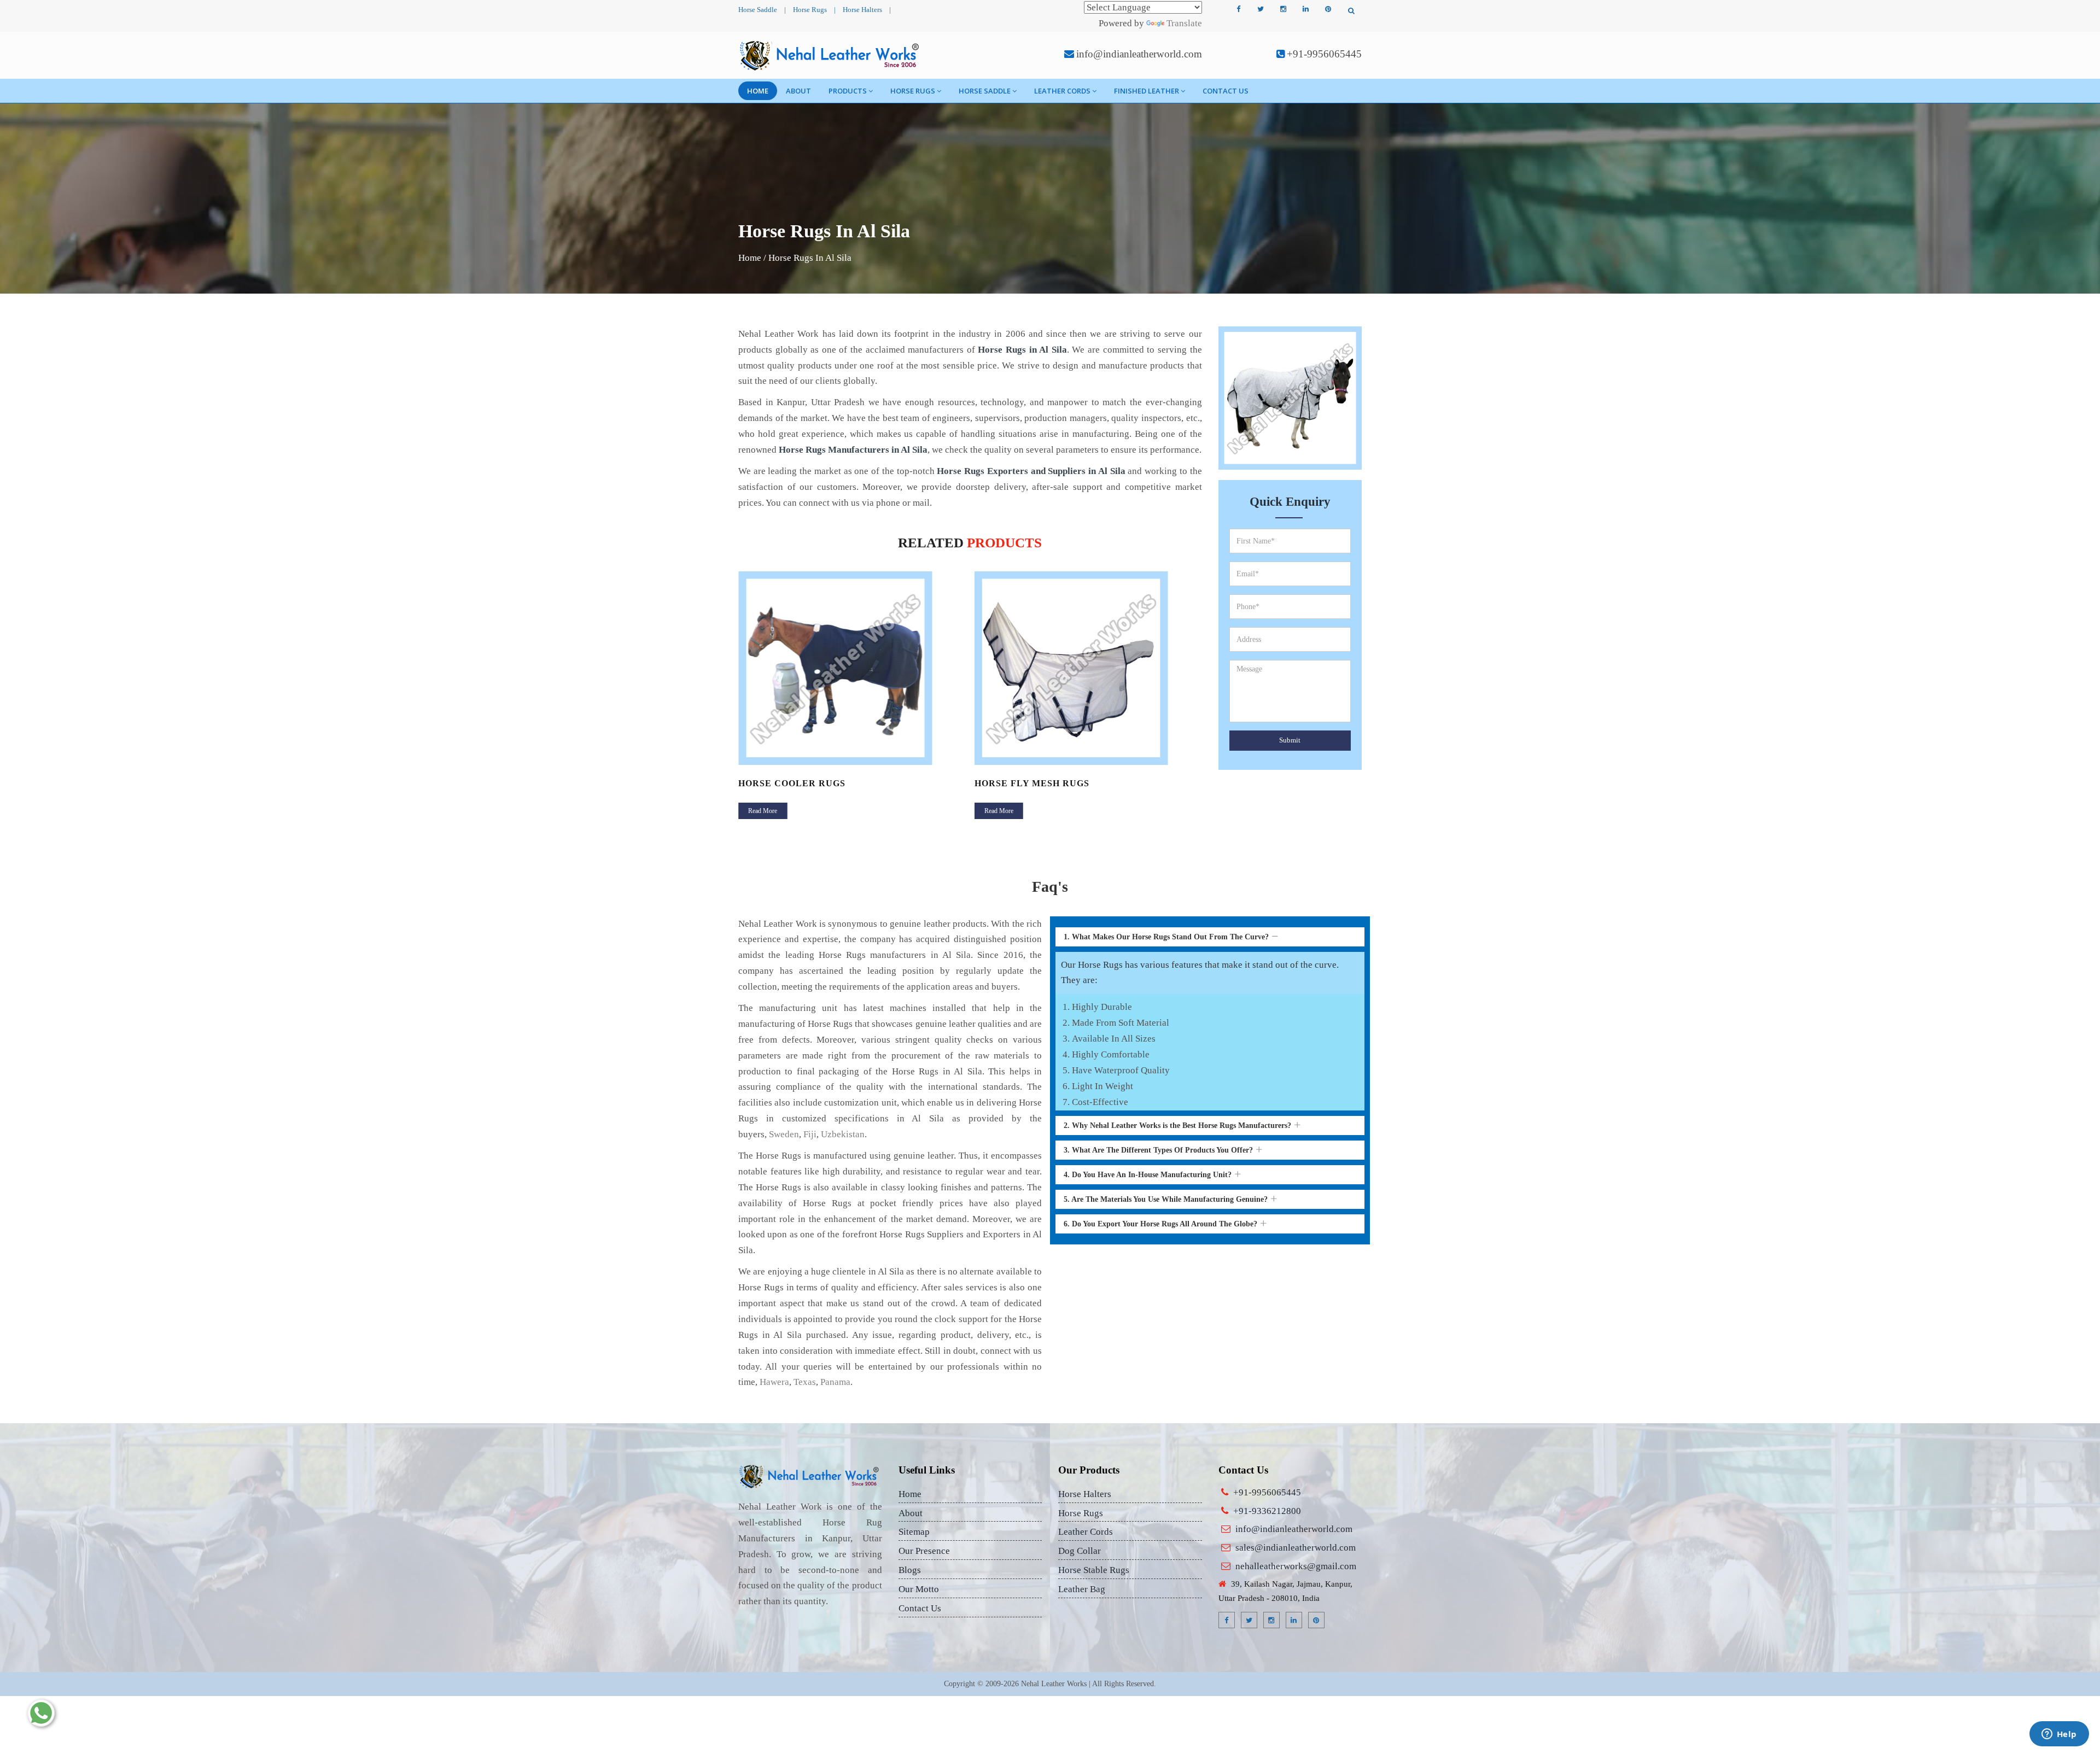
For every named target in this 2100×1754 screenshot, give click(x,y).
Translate (1184, 23)
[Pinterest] (1328, 9)
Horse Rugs (810, 10)
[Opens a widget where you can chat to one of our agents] (2059, 1735)
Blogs (910, 1570)
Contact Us (1226, 91)
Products (848, 91)
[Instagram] (1283, 9)
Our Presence (924, 1551)
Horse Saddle (758, 10)
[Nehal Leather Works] (830, 55)
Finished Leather (1147, 91)
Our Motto (919, 1589)
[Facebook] (1238, 9)
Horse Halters (862, 10)
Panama (835, 1382)
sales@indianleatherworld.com (1296, 1548)
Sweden (784, 1134)
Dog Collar (1080, 1551)
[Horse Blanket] (1089, 668)
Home (758, 91)
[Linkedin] (1305, 9)
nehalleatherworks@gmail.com (1296, 1566)
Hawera (774, 1382)
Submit (1290, 740)
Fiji (810, 1134)
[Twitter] (1261, 9)
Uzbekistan (843, 1134)
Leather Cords (1062, 91)
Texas (805, 1382)
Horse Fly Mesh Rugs (796, 783)
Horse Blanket (1016, 783)
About (798, 91)
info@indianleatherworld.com (1139, 54)
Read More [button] (763, 811)
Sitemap (914, 1532)
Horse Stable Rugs (1094, 1570)
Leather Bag (1082, 1589)
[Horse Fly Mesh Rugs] (852, 668)
